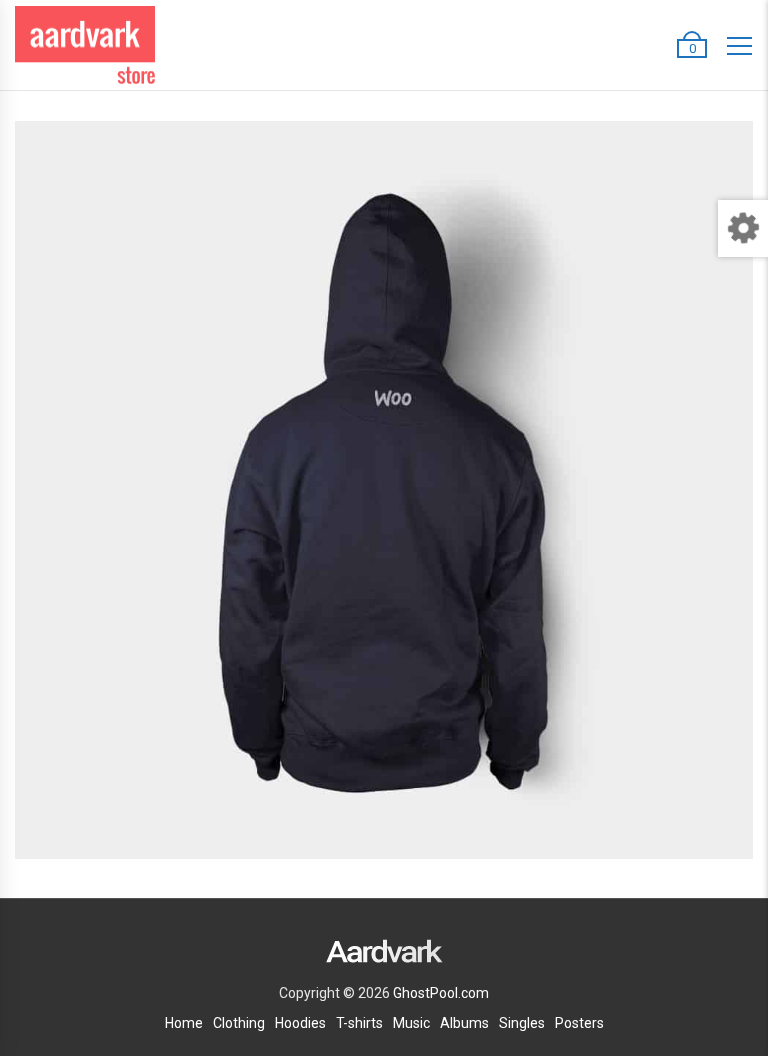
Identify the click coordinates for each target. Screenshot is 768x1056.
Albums (464, 1023)
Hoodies (300, 1023)
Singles (522, 1023)
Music (411, 1023)
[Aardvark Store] (85, 45)
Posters (579, 1023)
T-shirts (359, 1023)
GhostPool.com (441, 993)
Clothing (239, 1023)
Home (184, 1023)
